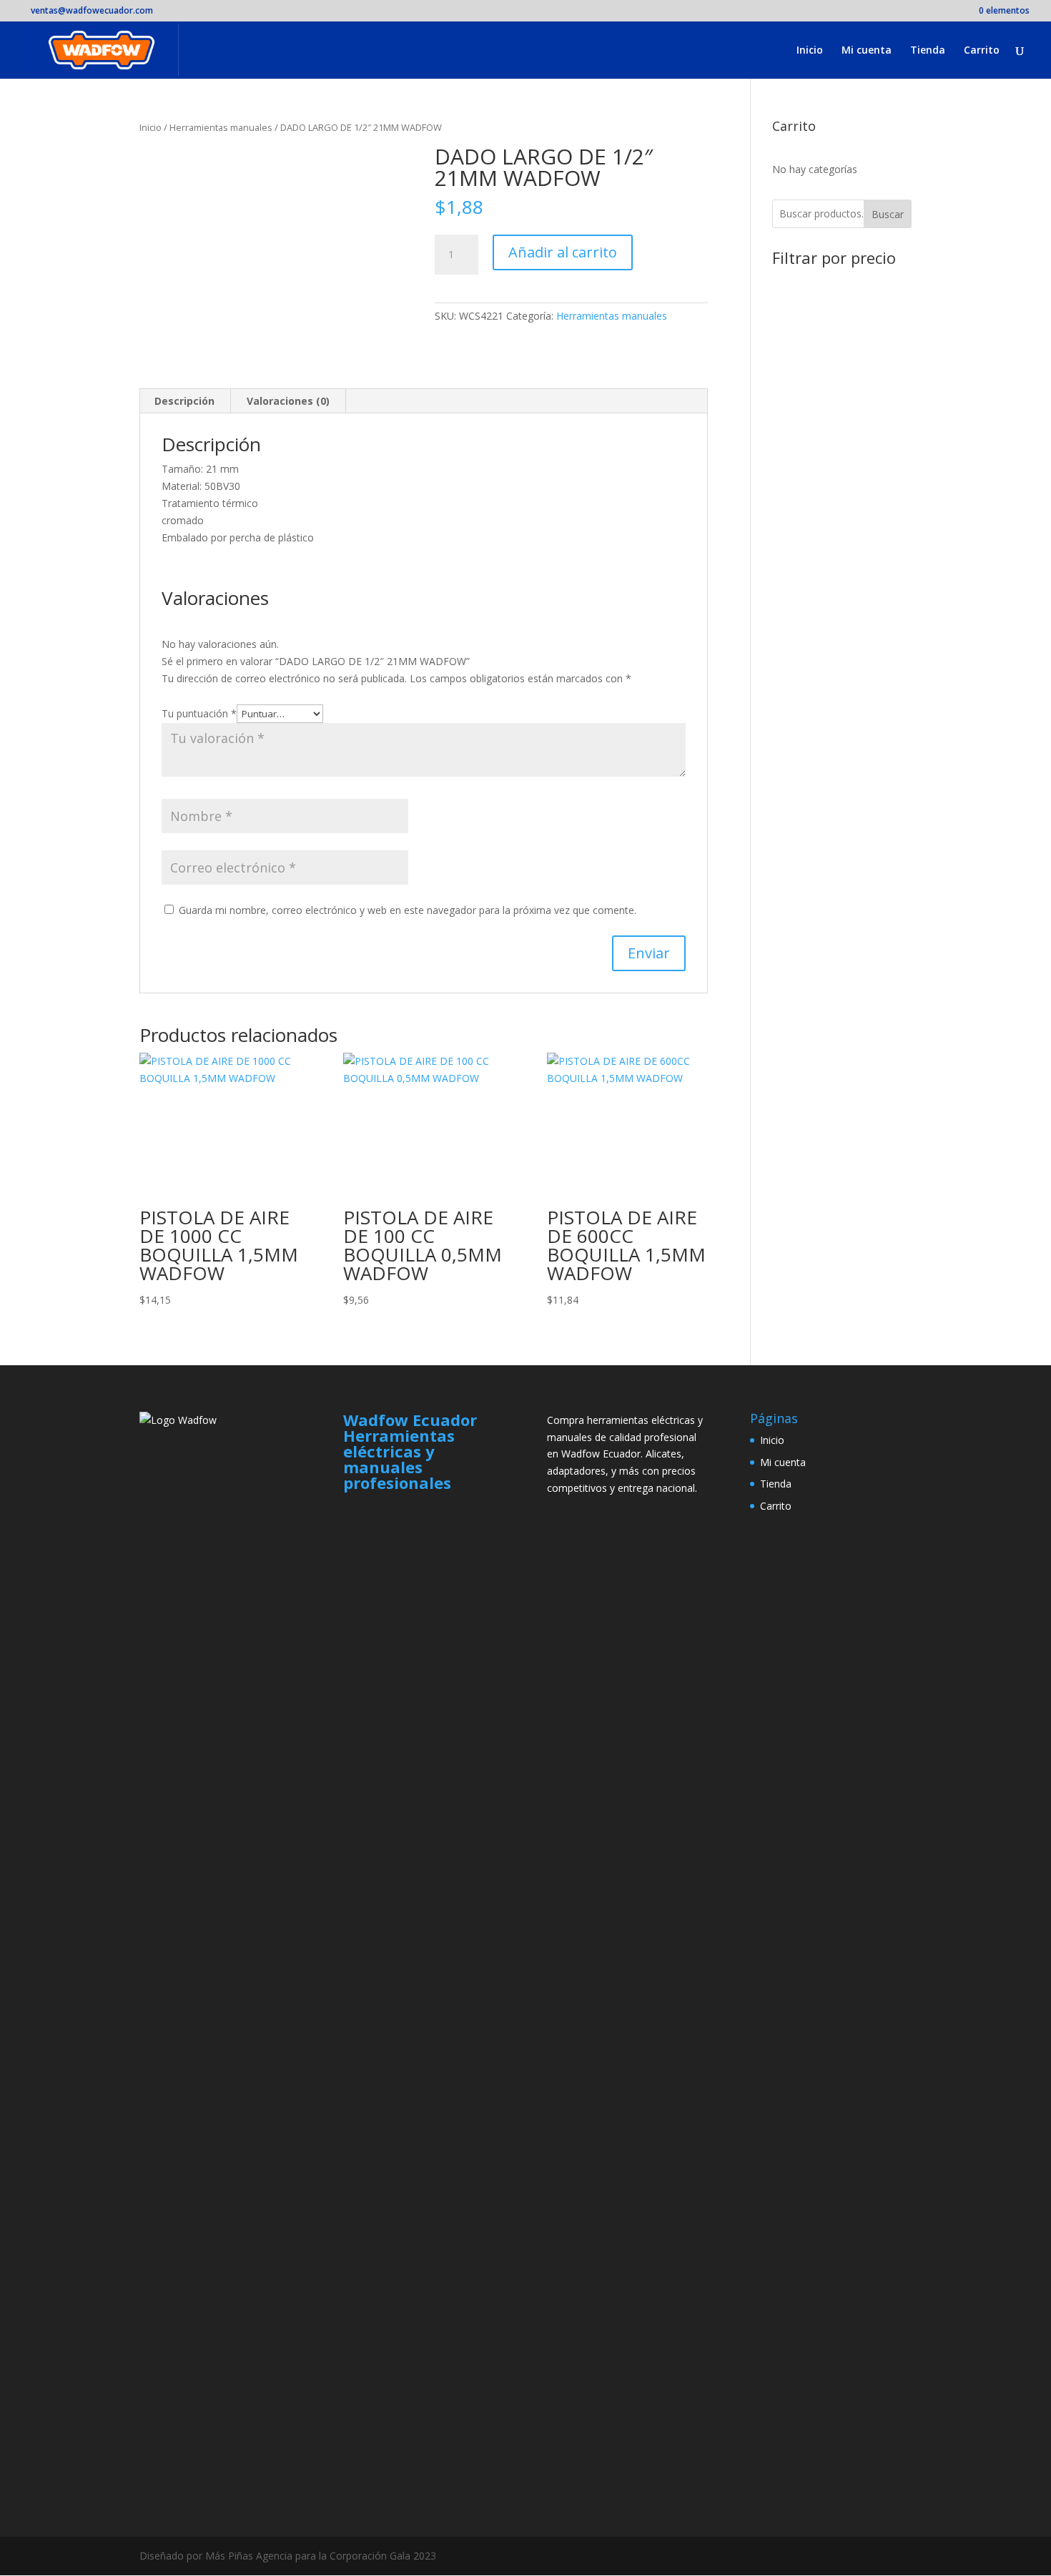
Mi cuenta (867, 51)
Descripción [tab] (184, 401)
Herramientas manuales (221, 127)
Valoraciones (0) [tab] (288, 401)
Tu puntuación (199, 713)
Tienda (928, 51)
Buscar (888, 214)
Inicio (810, 51)
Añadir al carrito (563, 252)
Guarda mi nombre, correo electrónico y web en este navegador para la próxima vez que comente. (408, 910)
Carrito (982, 51)
